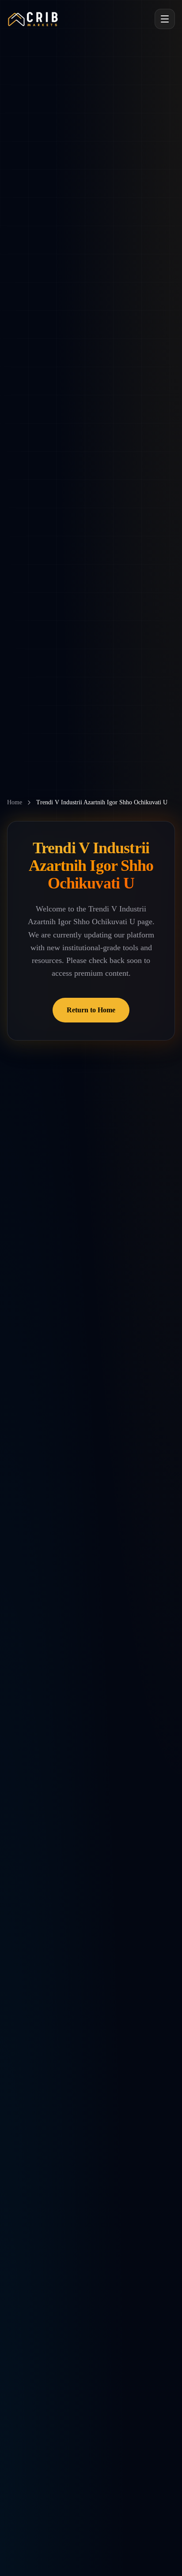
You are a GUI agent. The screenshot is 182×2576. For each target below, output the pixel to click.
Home (15, 802)
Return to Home (91, 1010)
